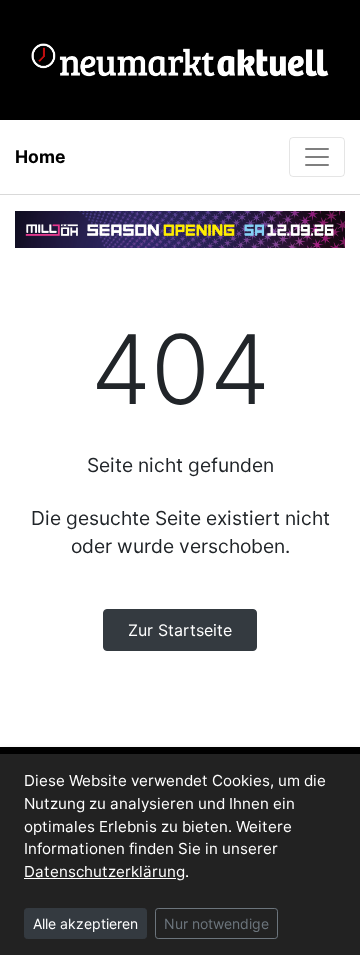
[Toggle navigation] (317, 157)
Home (40, 156)
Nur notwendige (216, 923)
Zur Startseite (180, 630)
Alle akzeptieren (85, 923)
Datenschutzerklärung (104, 871)
